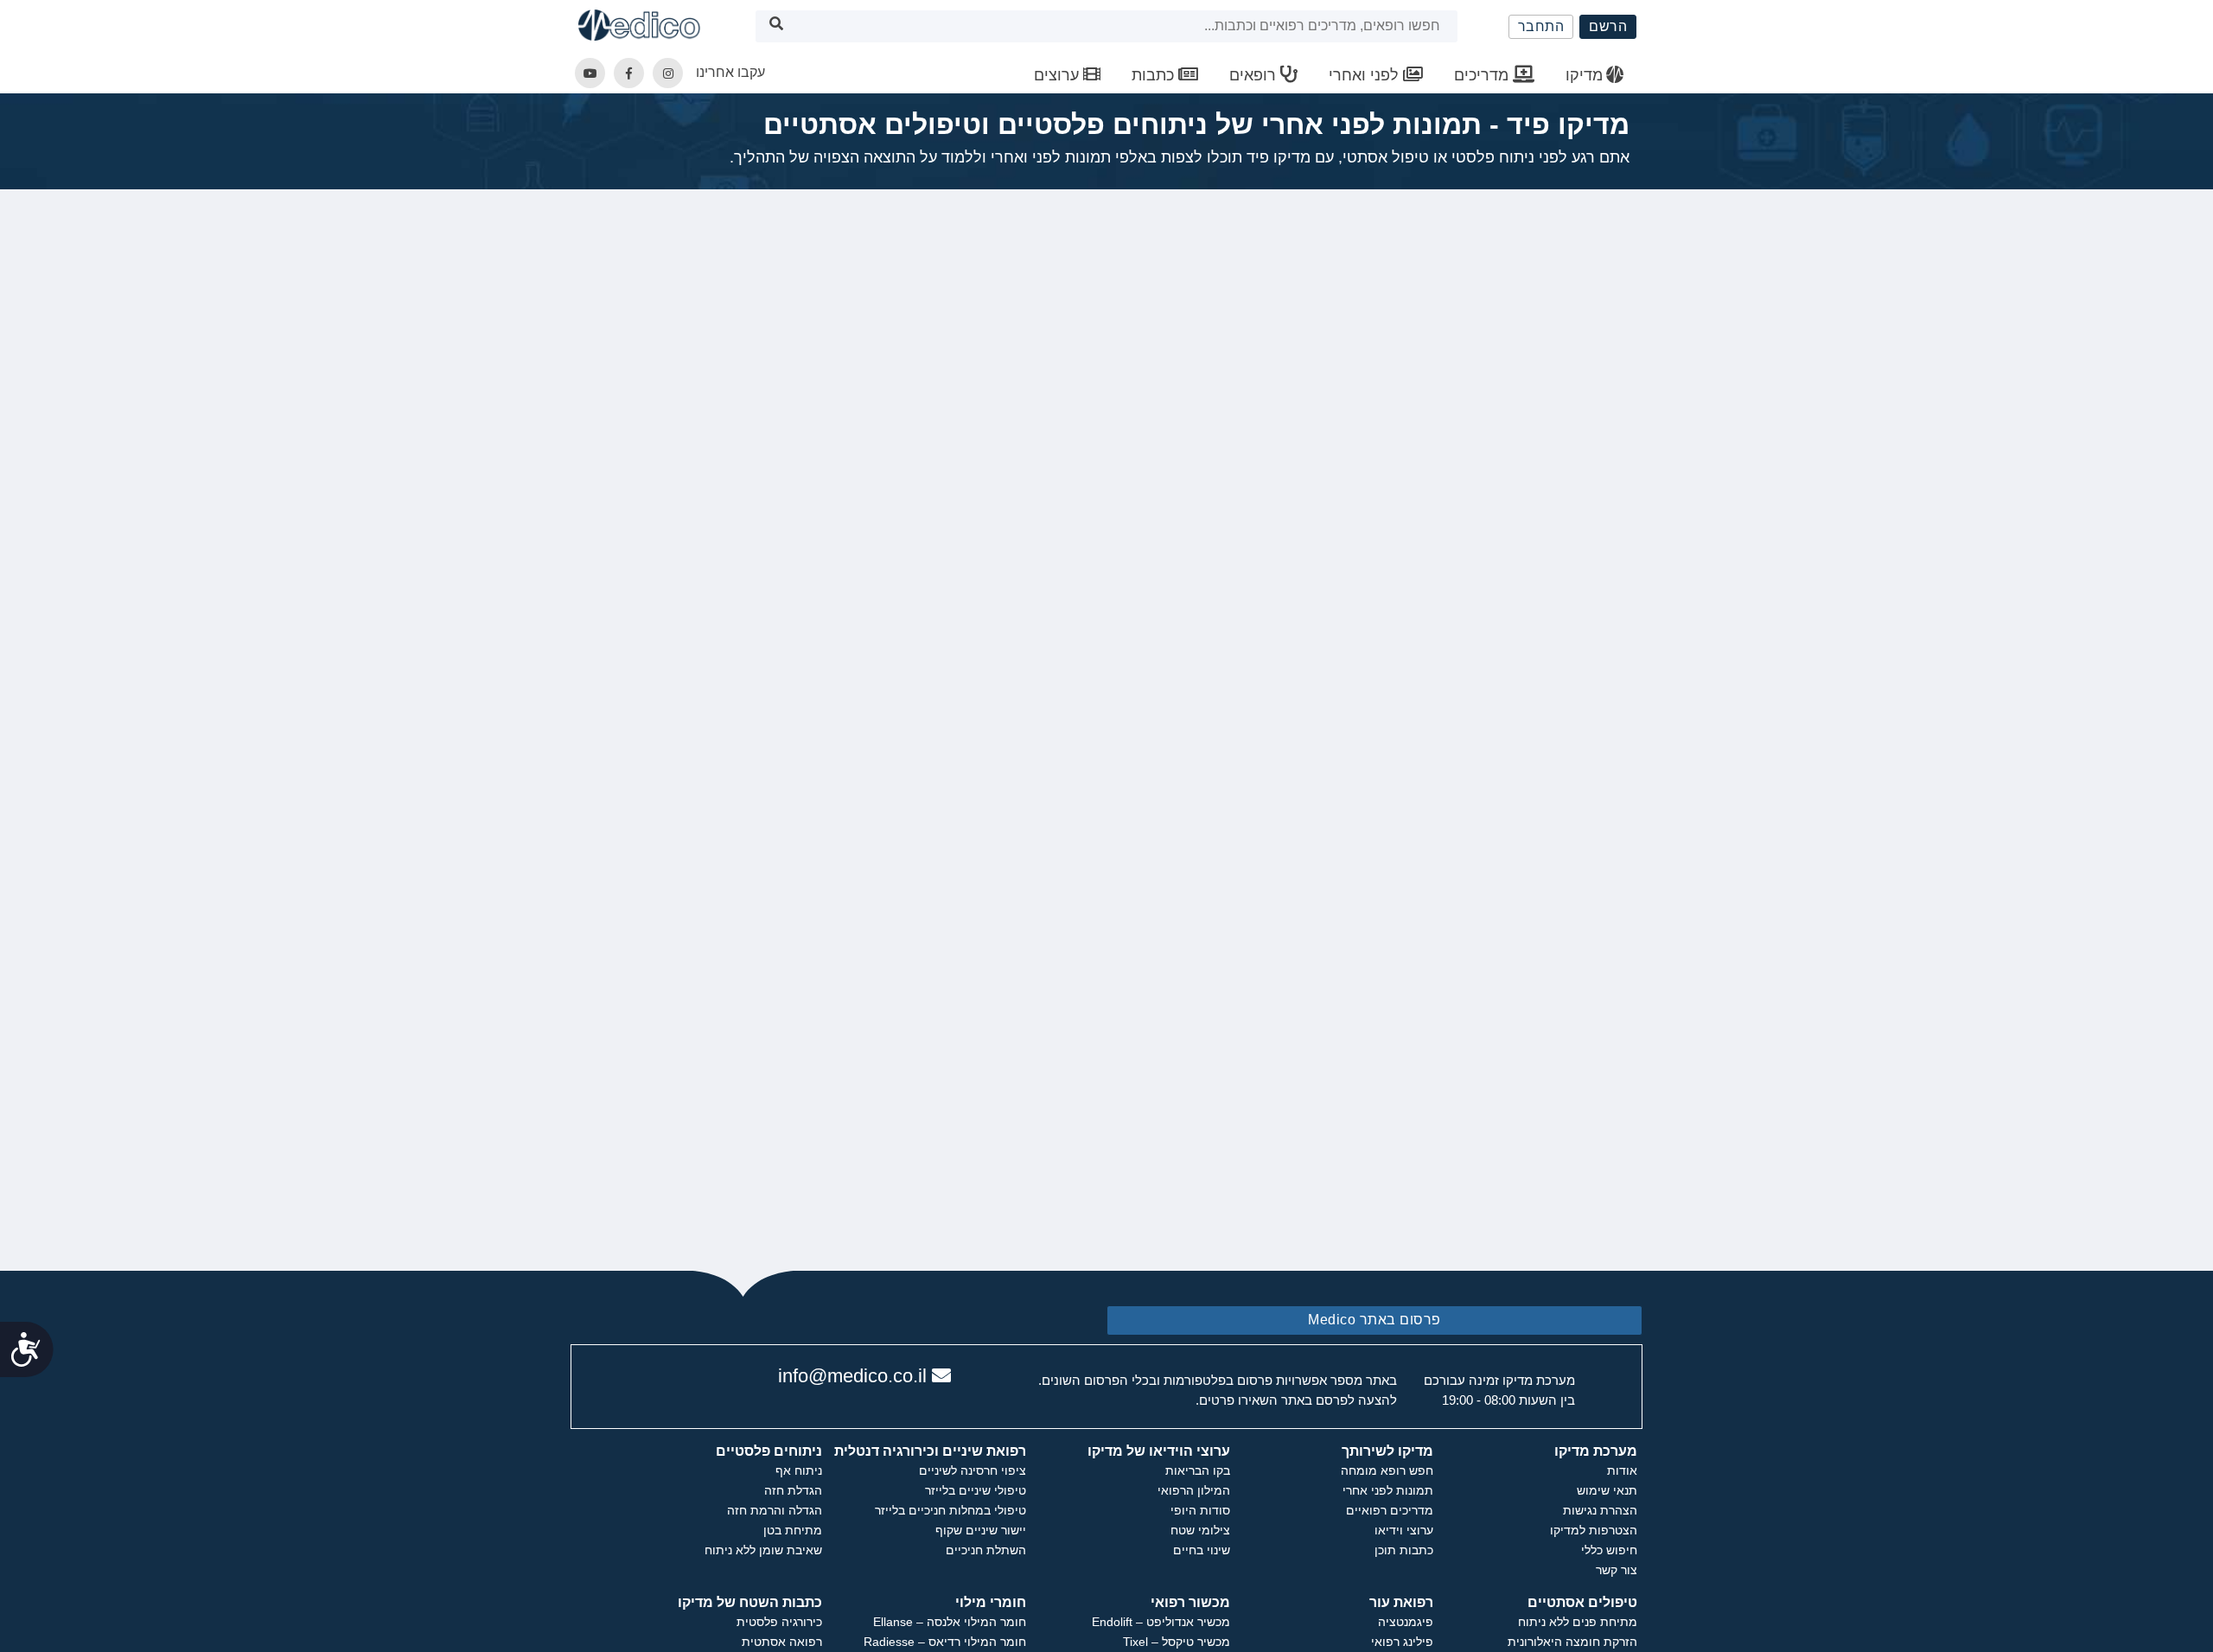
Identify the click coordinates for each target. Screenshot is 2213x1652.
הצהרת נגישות (1600, 1510)
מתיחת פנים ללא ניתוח (1578, 1622)
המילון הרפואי (1194, 1490)
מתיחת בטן (793, 1530)
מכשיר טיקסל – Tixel (1177, 1642)
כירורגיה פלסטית (779, 1622)
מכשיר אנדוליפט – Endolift (1161, 1622)
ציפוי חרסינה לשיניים (973, 1470)
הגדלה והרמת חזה (775, 1510)
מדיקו (1584, 75)
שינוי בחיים (1202, 1550)
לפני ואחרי (1366, 75)
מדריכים (1483, 75)
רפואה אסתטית (782, 1642)
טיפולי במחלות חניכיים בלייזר (950, 1510)
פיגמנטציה (1406, 1622)
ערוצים (1059, 75)
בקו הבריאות (1198, 1470)
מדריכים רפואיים (1390, 1510)
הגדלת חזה (793, 1490)
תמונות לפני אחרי (1388, 1490)
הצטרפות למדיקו (1594, 1530)
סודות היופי (1200, 1510)
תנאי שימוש (1607, 1490)
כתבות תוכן (1404, 1550)
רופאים (1255, 75)
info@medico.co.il (852, 1376)
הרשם (1608, 26)
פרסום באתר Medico (1374, 1320)
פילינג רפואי (1402, 1642)
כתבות (1155, 75)
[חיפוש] (776, 26)
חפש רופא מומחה (1387, 1470)
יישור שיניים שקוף (981, 1530)
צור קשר (1617, 1570)
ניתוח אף (799, 1470)
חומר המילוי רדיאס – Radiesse (945, 1642)
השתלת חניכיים (986, 1550)
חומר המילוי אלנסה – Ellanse (950, 1622)
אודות (1622, 1470)
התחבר (1541, 26)
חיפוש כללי (1609, 1550)
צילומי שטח (1200, 1530)
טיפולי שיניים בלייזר (976, 1490)
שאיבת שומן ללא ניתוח (763, 1550)
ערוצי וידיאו (1404, 1530)
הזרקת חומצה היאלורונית (1572, 1642)
